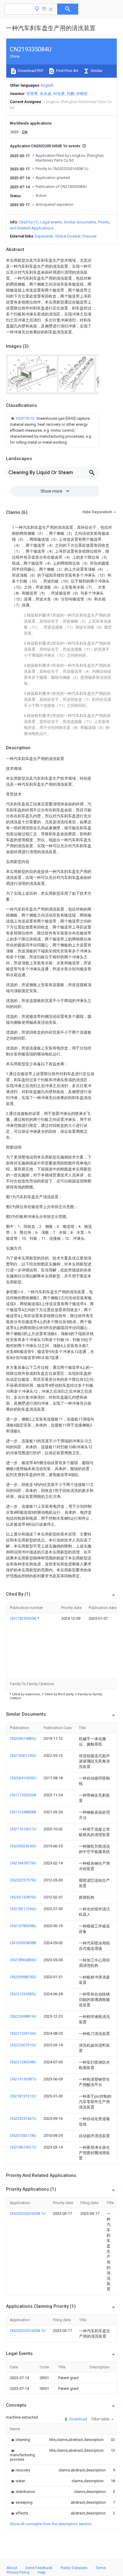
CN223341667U (23, 2118)
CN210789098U (23, 1926)
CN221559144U (23, 2033)
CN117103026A (23, 1795)
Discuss (89, 236)
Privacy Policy (18, 2572)
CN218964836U (23, 1960)
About (12, 2568)
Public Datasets (74, 2568)
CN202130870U (23, 1897)
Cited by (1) (29, 222)
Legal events (51, 222)
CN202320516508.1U (28, 2213)
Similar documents (80, 222)
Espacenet (44, 236)
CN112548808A (23, 1812)
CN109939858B (23, 1943)
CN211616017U (23, 1829)
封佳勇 (59, 94)
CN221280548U (23, 2062)
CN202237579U (23, 1880)
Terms (101, 2568)
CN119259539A (24, 1618)
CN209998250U (23, 1977)
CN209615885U (23, 1738)
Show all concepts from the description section (51, 2524)
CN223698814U (23, 2016)
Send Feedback (39, 2568)
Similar (96, 71)
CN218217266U (23, 1909)
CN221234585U (23, 1994)
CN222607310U (23, 2045)
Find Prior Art (67, 71)
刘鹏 (70, 94)
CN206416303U (23, 1778)
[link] (53, 430)
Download (78, 2419)
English (47, 85)
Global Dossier (68, 236)
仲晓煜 (82, 94)
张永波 (46, 94)
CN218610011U (23, 2147)
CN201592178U (23, 2136)
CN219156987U (23, 2079)
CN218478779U (23, 1863)
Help (42, 2572)
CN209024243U (23, 1846)
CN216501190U (23, 1756)
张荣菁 (32, 94)
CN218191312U (23, 2096)
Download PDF (30, 71)
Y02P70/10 (25, 418)
